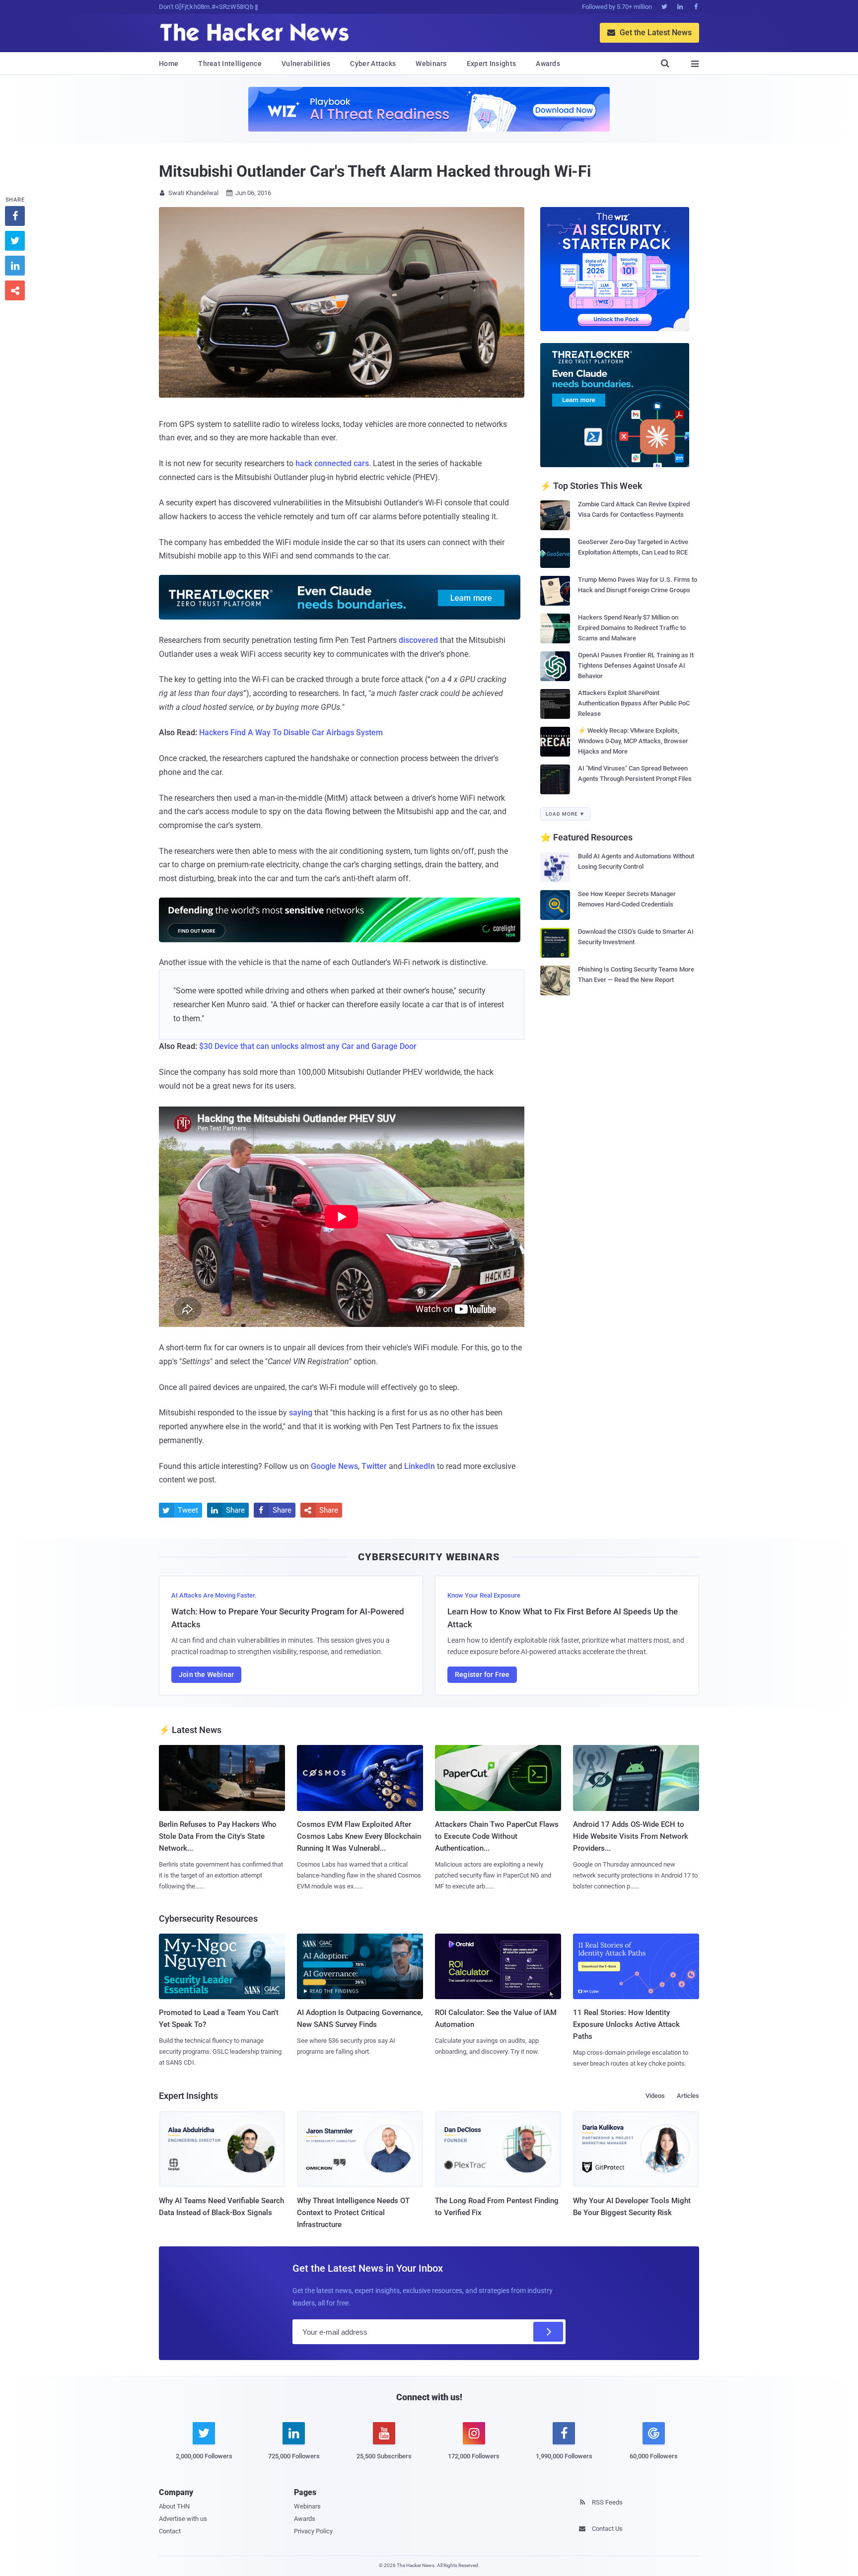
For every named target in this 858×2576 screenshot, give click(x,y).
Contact (170, 2531)
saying (301, 1413)
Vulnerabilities (306, 64)
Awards (548, 64)
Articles (688, 2096)
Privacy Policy (313, 2531)
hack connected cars (332, 463)
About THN (174, 2506)
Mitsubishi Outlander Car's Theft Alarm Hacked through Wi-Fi (375, 171)
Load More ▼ (565, 814)
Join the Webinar (206, 1674)
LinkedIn (420, 1466)
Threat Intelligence (230, 64)
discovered (418, 640)
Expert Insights (492, 64)
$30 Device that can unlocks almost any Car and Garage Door (308, 1046)
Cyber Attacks (373, 64)
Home (169, 64)
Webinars (431, 64)
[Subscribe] (548, 2332)
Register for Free (482, 1674)
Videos (655, 2096)
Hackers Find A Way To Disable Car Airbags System (291, 732)
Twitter (374, 1466)
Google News (334, 1466)
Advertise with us (183, 2519)
